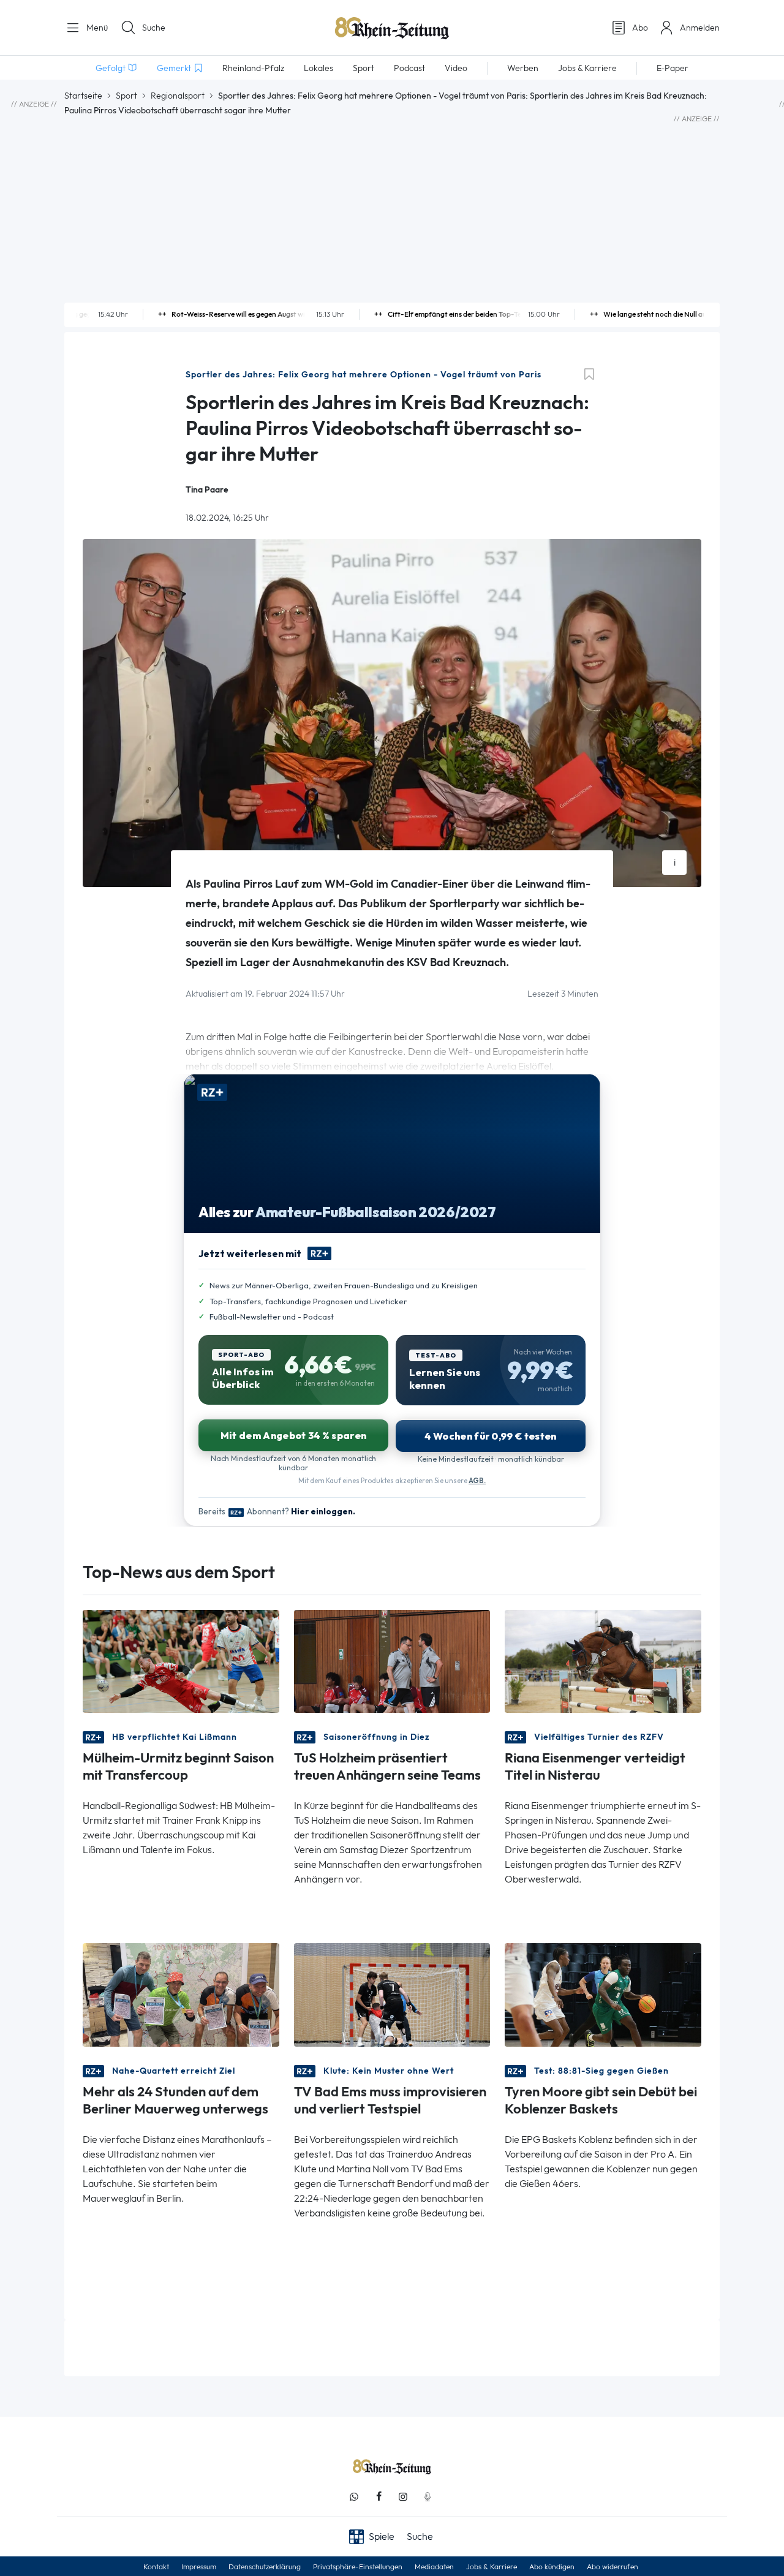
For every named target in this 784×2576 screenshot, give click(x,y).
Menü (96, 28)
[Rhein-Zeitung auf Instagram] (403, 2497)
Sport (126, 96)
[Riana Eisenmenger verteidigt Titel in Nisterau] (603, 1660)
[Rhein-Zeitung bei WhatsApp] (354, 2497)
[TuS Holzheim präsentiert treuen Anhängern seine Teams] (392, 1660)
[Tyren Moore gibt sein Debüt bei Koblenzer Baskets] (603, 1994)
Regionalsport (178, 96)
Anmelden (700, 28)
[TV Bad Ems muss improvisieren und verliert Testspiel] (392, 1994)
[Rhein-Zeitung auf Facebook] (379, 2497)
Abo (640, 28)
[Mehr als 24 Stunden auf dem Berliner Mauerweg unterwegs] (181, 1994)
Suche (154, 28)
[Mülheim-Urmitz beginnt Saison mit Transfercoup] (181, 1660)
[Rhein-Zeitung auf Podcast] (428, 2497)
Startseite (83, 96)
